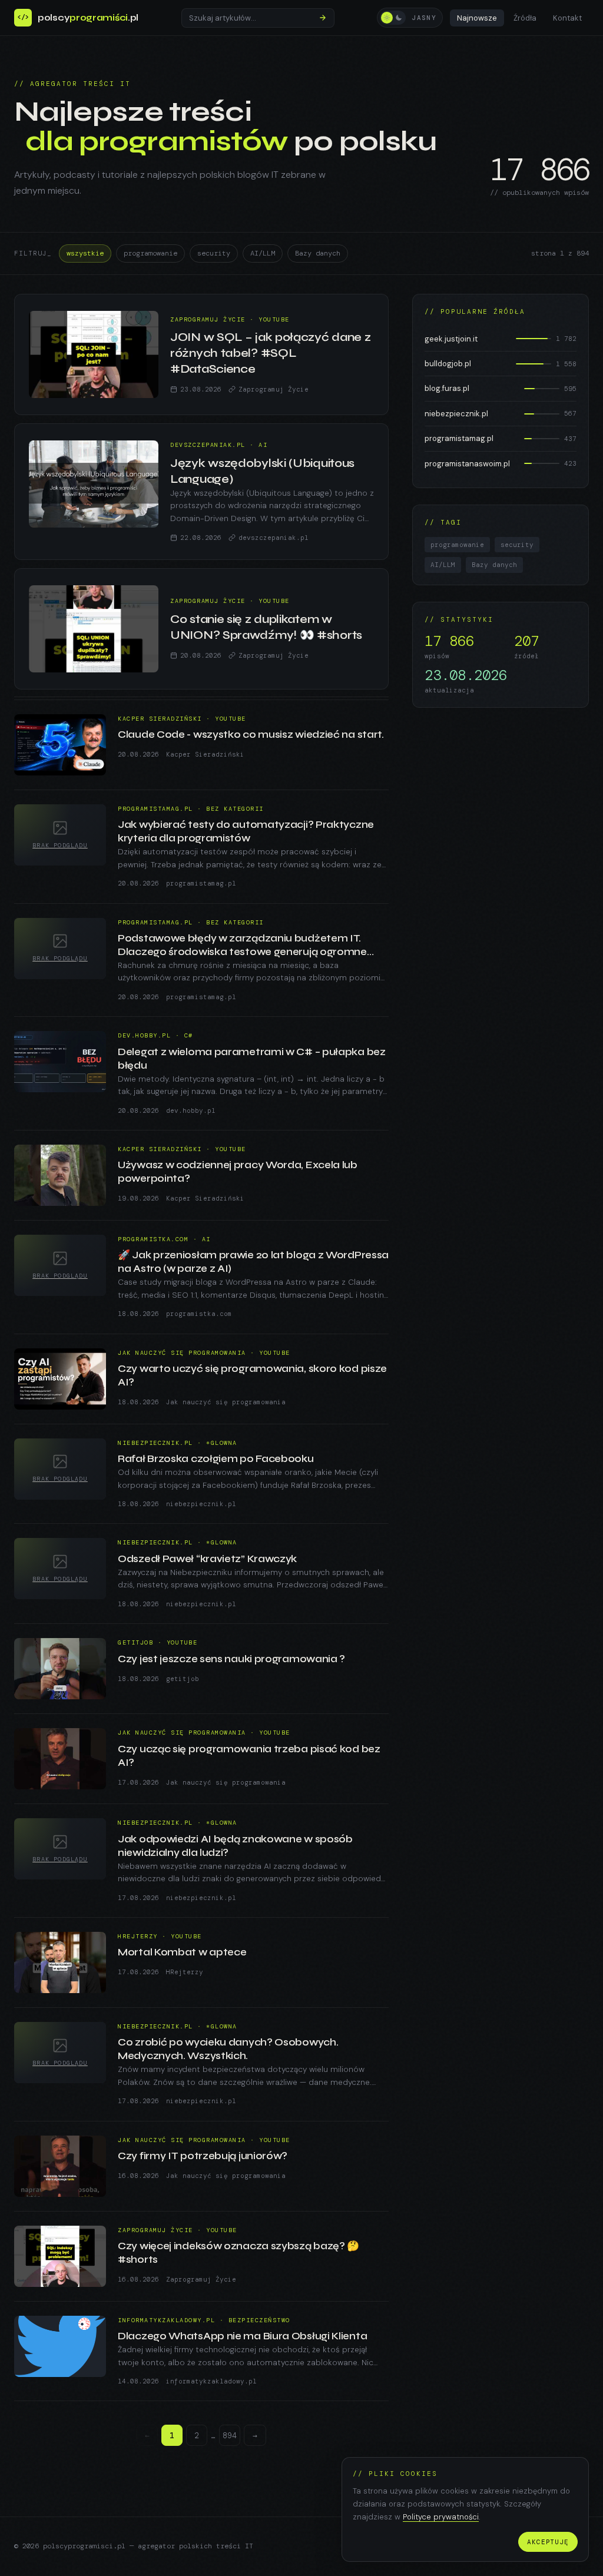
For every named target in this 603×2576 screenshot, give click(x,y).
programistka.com (199, 1314)
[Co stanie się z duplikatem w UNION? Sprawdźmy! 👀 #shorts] (94, 629)
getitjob (183, 1679)
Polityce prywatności (441, 2517)
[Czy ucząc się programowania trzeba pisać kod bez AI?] (60, 1759)
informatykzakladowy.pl (211, 2381)
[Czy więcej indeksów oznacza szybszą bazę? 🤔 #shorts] (60, 2256)
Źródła (525, 18)
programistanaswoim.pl (467, 464)
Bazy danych (318, 253)
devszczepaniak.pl (274, 538)
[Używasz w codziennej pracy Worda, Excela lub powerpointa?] (60, 1175)
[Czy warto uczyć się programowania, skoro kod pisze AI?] (60, 1379)
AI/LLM (263, 253)
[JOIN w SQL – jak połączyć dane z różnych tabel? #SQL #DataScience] (94, 354)
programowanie (150, 253)
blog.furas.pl (447, 388)
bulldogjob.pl (448, 364)
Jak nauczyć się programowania (226, 1402)
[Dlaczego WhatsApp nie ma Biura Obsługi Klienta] (60, 2346)
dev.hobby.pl (191, 1110)
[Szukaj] (323, 18)
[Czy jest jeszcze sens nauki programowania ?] (60, 1669)
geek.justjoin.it (451, 339)
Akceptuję (548, 2542)
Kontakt (567, 18)
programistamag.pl (201, 883)
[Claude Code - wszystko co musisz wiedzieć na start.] (60, 745)
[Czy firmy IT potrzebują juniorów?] (60, 2166)
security (214, 253)
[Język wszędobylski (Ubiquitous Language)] (94, 484)
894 (230, 2436)
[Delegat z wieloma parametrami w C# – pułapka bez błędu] (60, 1062)
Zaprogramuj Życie (274, 389)
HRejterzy (185, 1972)
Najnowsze (477, 18)
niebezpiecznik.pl (201, 1504)
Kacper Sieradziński (205, 754)
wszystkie (85, 253)
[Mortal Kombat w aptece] (60, 1962)
